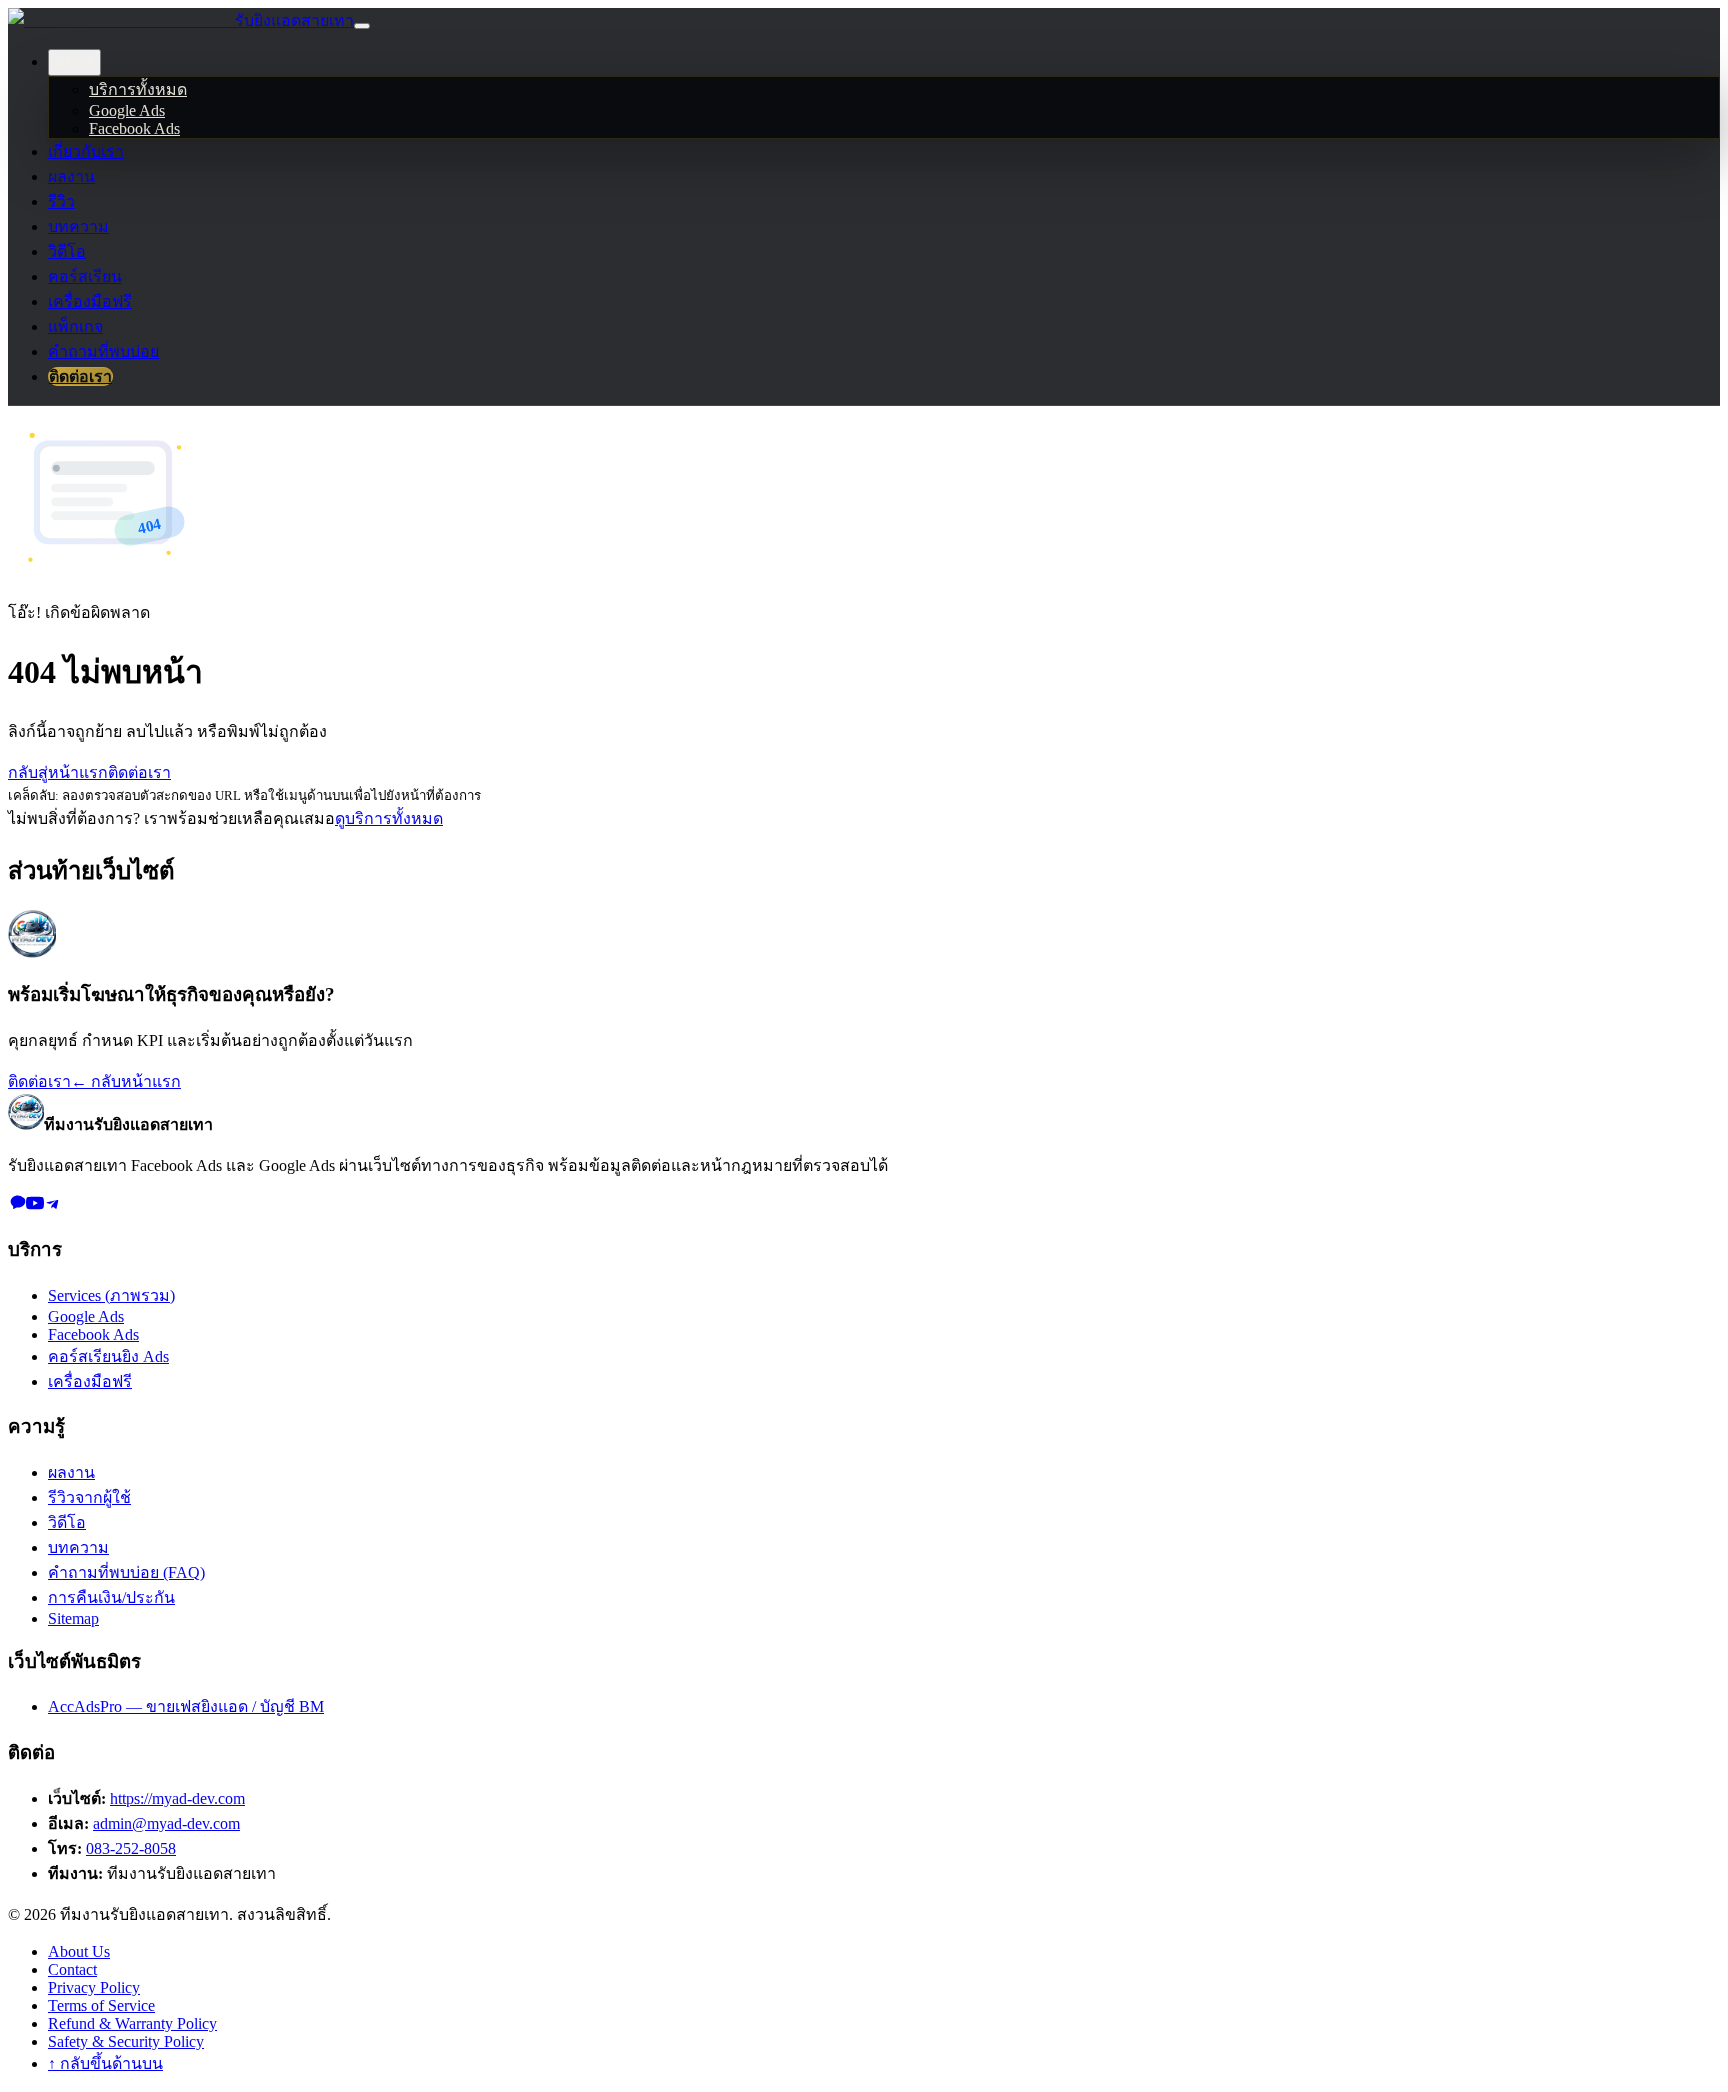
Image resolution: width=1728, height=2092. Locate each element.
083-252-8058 (131, 1848)
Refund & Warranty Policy (132, 2023)
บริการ (74, 62)
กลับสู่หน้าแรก (58, 772)
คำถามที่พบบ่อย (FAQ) (126, 1572)
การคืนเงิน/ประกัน (111, 1597)
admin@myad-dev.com (166, 1823)
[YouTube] (35, 1206)
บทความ (78, 226)
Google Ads (127, 110)
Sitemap (73, 1618)
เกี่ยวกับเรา (86, 151)
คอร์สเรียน (85, 276)
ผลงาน (71, 176)
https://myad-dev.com (177, 1798)
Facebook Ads (134, 128)
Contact (72, 1969)
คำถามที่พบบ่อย (103, 351)
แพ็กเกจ (75, 326)
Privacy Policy (94, 1987)
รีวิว (61, 201)
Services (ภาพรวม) (111, 1295)
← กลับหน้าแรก (126, 1081)
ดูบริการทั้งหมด (389, 818)
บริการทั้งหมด (138, 89)
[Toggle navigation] (362, 26)
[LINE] (17, 1206)
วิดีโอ (67, 251)
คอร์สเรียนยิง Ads (108, 1356)
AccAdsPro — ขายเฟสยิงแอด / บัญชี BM (186, 1706)
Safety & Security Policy (126, 2041)
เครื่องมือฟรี (90, 301)
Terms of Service (101, 2005)
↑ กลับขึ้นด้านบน (105, 2063)
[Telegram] (53, 1206)
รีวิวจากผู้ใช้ (89, 1497)
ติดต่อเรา (80, 376)
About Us (79, 1951)
